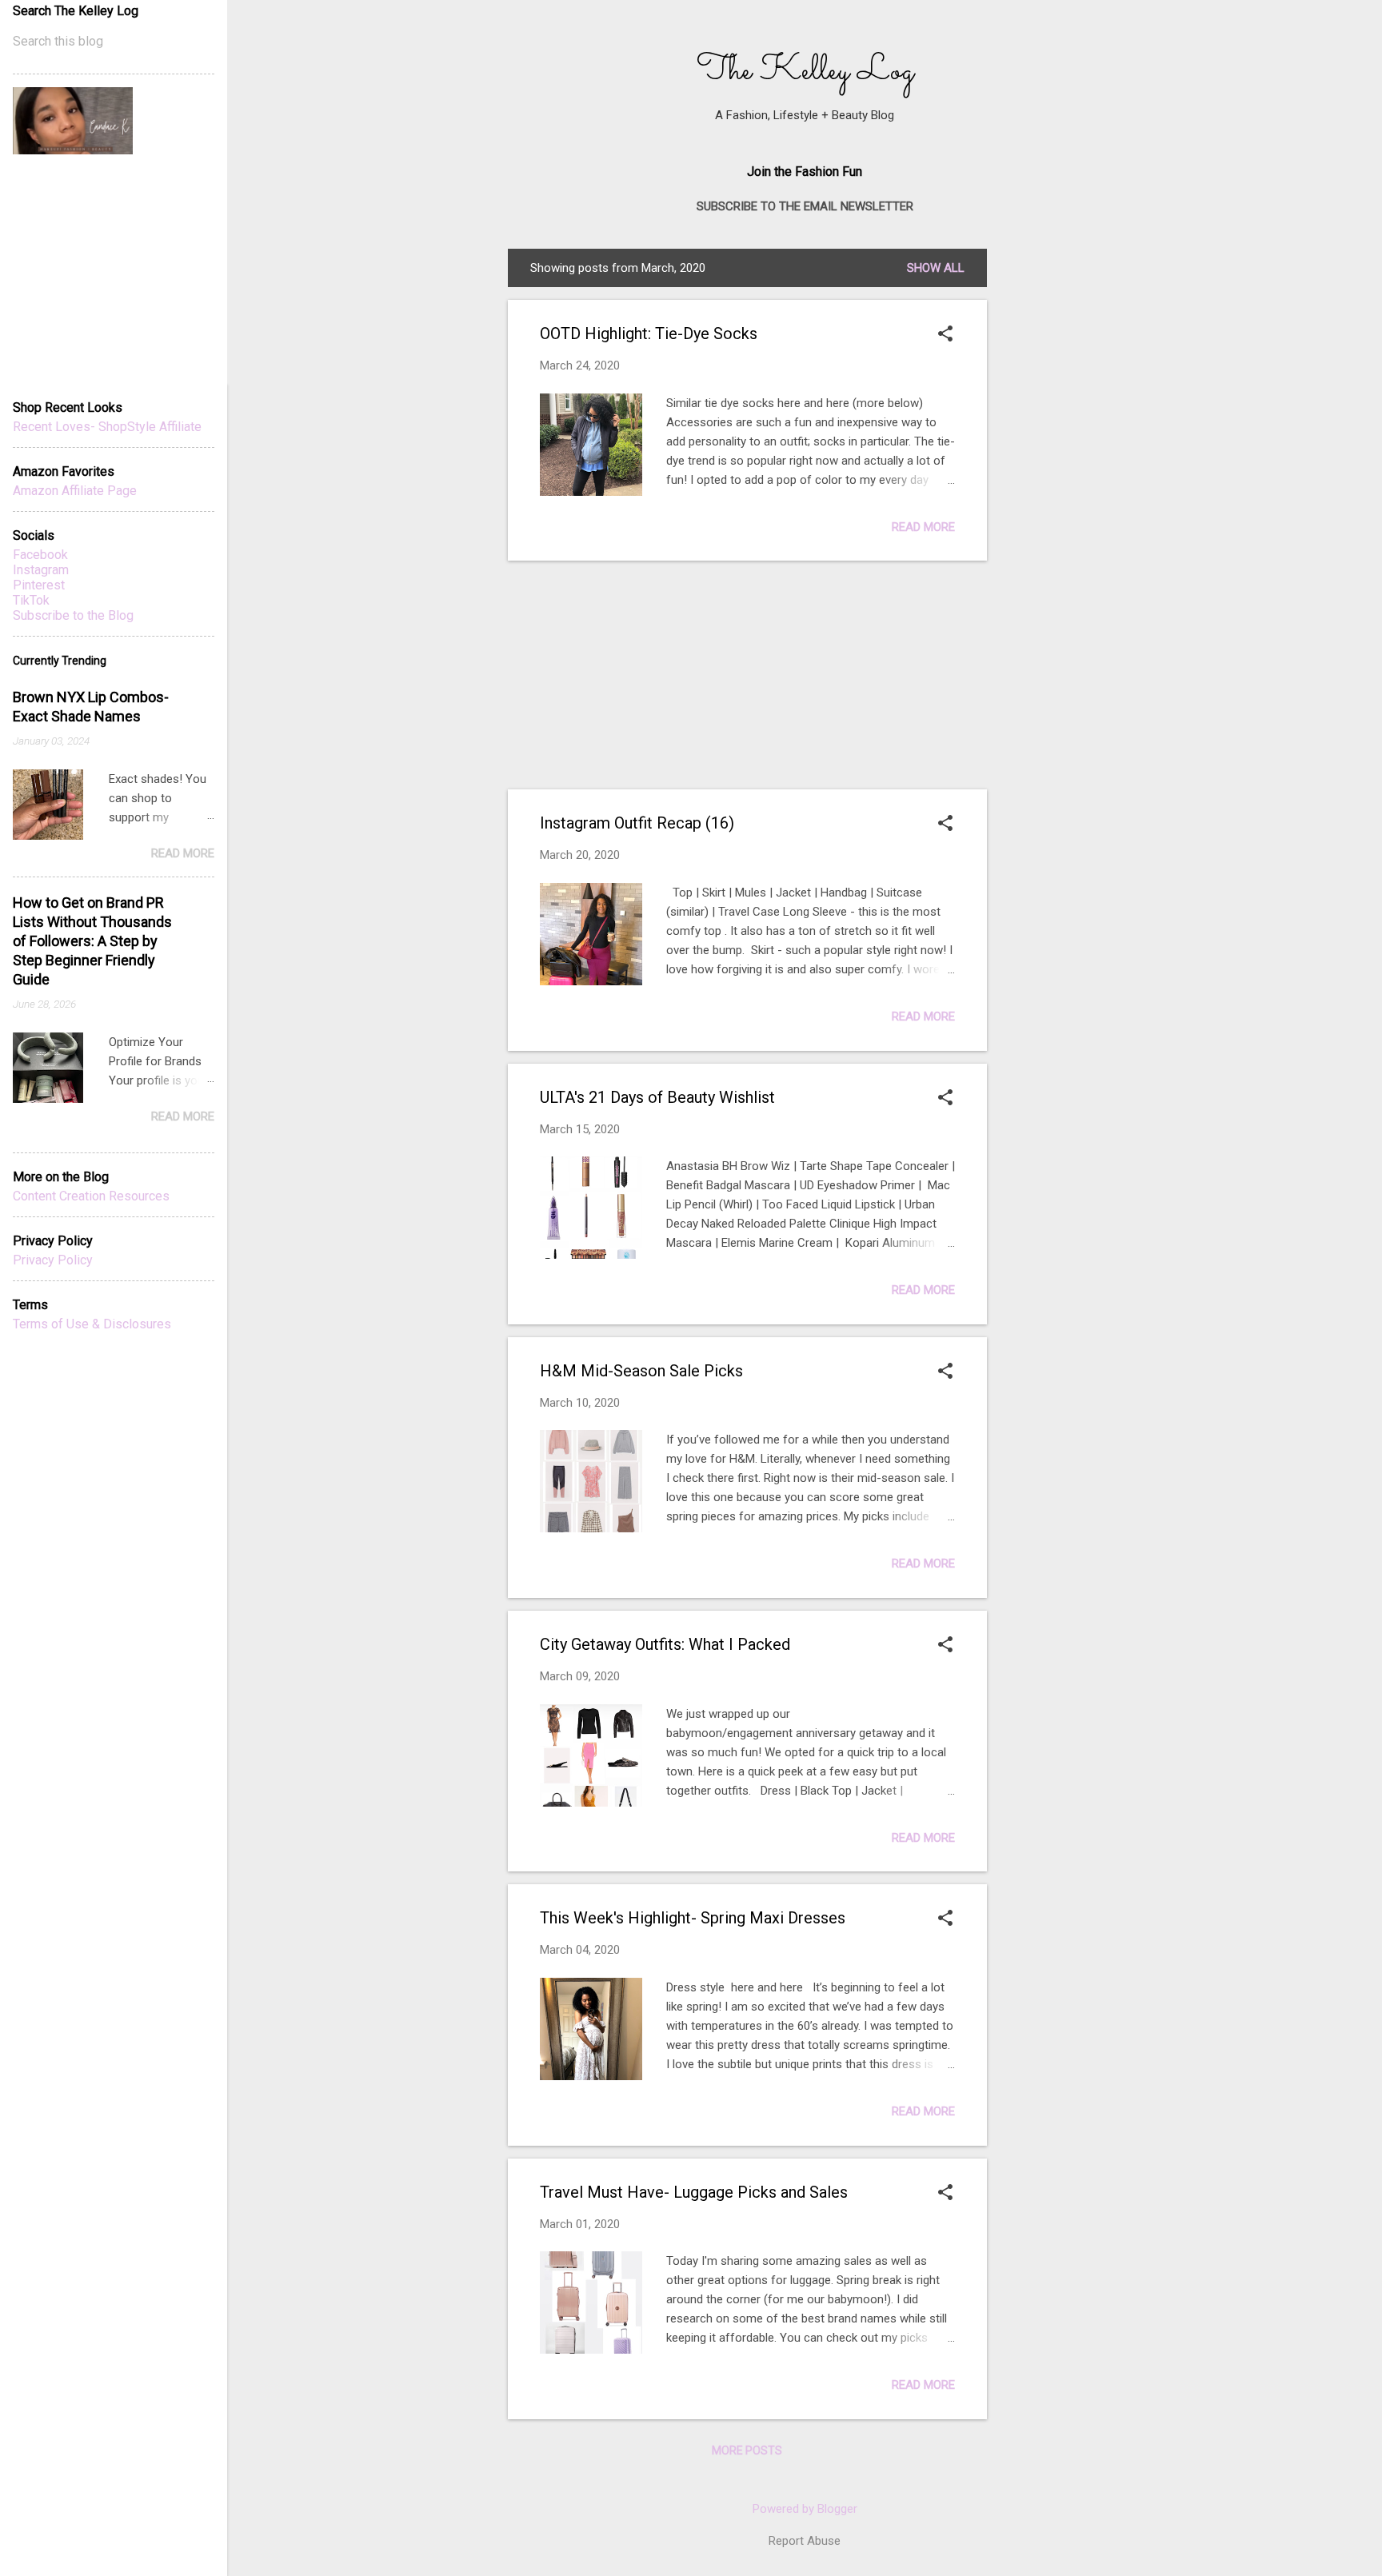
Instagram (41, 570)
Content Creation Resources (91, 1196)
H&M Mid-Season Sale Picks (641, 1371)
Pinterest (39, 585)
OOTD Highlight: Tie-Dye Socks (649, 333)
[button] (945, 335)
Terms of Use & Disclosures (92, 1324)
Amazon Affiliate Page (75, 491)
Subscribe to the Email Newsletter (805, 206)
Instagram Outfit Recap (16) (637, 823)
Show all (936, 268)
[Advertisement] (1120, 349)
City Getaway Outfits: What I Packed (665, 1644)
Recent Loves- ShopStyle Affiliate (107, 427)
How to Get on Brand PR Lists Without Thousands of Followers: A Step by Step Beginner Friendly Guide (92, 941)
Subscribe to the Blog (73, 615)
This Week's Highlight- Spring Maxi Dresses (693, 1918)
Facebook (40, 555)
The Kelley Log (805, 71)
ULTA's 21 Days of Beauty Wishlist (657, 1097)
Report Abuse (805, 2541)
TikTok (31, 600)
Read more (923, 527)
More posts (747, 2450)
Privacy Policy (53, 1260)
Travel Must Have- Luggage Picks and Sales (694, 2192)
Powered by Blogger (805, 2509)
